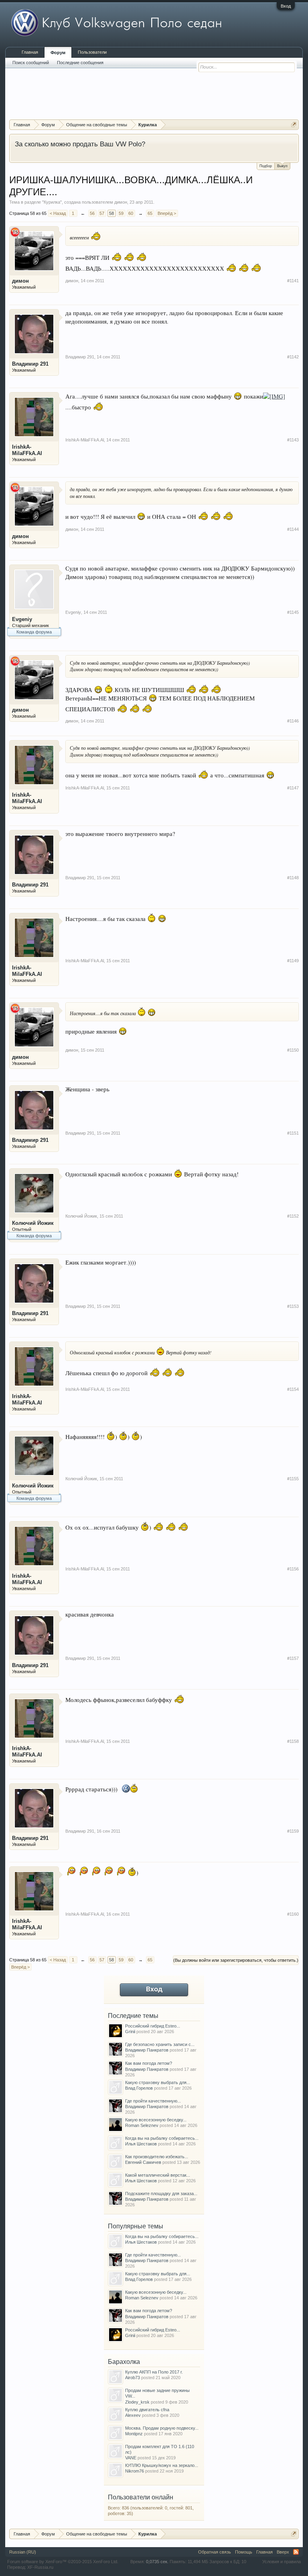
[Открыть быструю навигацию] (294, 124)
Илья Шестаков (141, 2144)
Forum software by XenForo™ (63, 2562)
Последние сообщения (80, 63)
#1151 (293, 1133)
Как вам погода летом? (149, 2063)
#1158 (293, 1741)
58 (111, 213)
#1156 (293, 1569)
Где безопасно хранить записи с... (160, 2044)
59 (121, 213)
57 (102, 213)
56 (92, 213)
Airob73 (133, 2378)
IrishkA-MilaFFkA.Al (27, 450)
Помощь (244, 2552)
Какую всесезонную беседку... (156, 2120)
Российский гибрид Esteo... (153, 2026)
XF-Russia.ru (40, 2567)
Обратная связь (215, 2552)
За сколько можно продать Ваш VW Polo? (80, 144)
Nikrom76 (135, 2471)
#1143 (293, 440)
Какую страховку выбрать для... (158, 2082)
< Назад (58, 213)
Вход (286, 6)
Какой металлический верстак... (158, 2175)
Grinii (130, 2032)
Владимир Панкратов (147, 2050)
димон (121, 202)
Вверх (283, 2552)
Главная (30, 52)
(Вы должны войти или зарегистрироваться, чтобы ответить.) (236, 1960)
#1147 (293, 788)
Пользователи (92, 52)
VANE (131, 2458)
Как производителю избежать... (157, 2157)
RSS (296, 2552)
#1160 (293, 1914)
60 (131, 213)
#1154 (293, 1389)
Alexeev (133, 2415)
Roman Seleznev (142, 2125)
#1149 (293, 961)
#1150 (293, 1050)
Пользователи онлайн (141, 2497)
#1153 (293, 1306)
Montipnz (134, 2434)
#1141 (293, 281)
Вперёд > (167, 213)
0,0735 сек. (157, 2562)
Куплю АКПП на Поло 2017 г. (154, 2372)
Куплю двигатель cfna (147, 2410)
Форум (58, 53)
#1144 (293, 529)
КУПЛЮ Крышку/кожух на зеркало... (162, 2465)
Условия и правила (282, 2562)
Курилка (52, 202)
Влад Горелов (139, 2088)
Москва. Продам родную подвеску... (162, 2428)
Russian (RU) (23, 2552)
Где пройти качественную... (153, 2101)
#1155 (293, 1479)
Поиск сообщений (31, 63)
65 (150, 213)
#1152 (293, 1216)
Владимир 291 (30, 364)
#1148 (293, 878)
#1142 (293, 357)
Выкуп (282, 166)
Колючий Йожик (33, 1223)
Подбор (266, 166)
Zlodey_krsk (137, 2402)
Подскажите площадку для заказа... (161, 2194)
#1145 (293, 612)
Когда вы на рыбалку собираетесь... (162, 2138)
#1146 (293, 721)
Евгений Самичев (143, 2162)
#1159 (293, 1831)
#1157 (293, 1658)
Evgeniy (22, 619)
